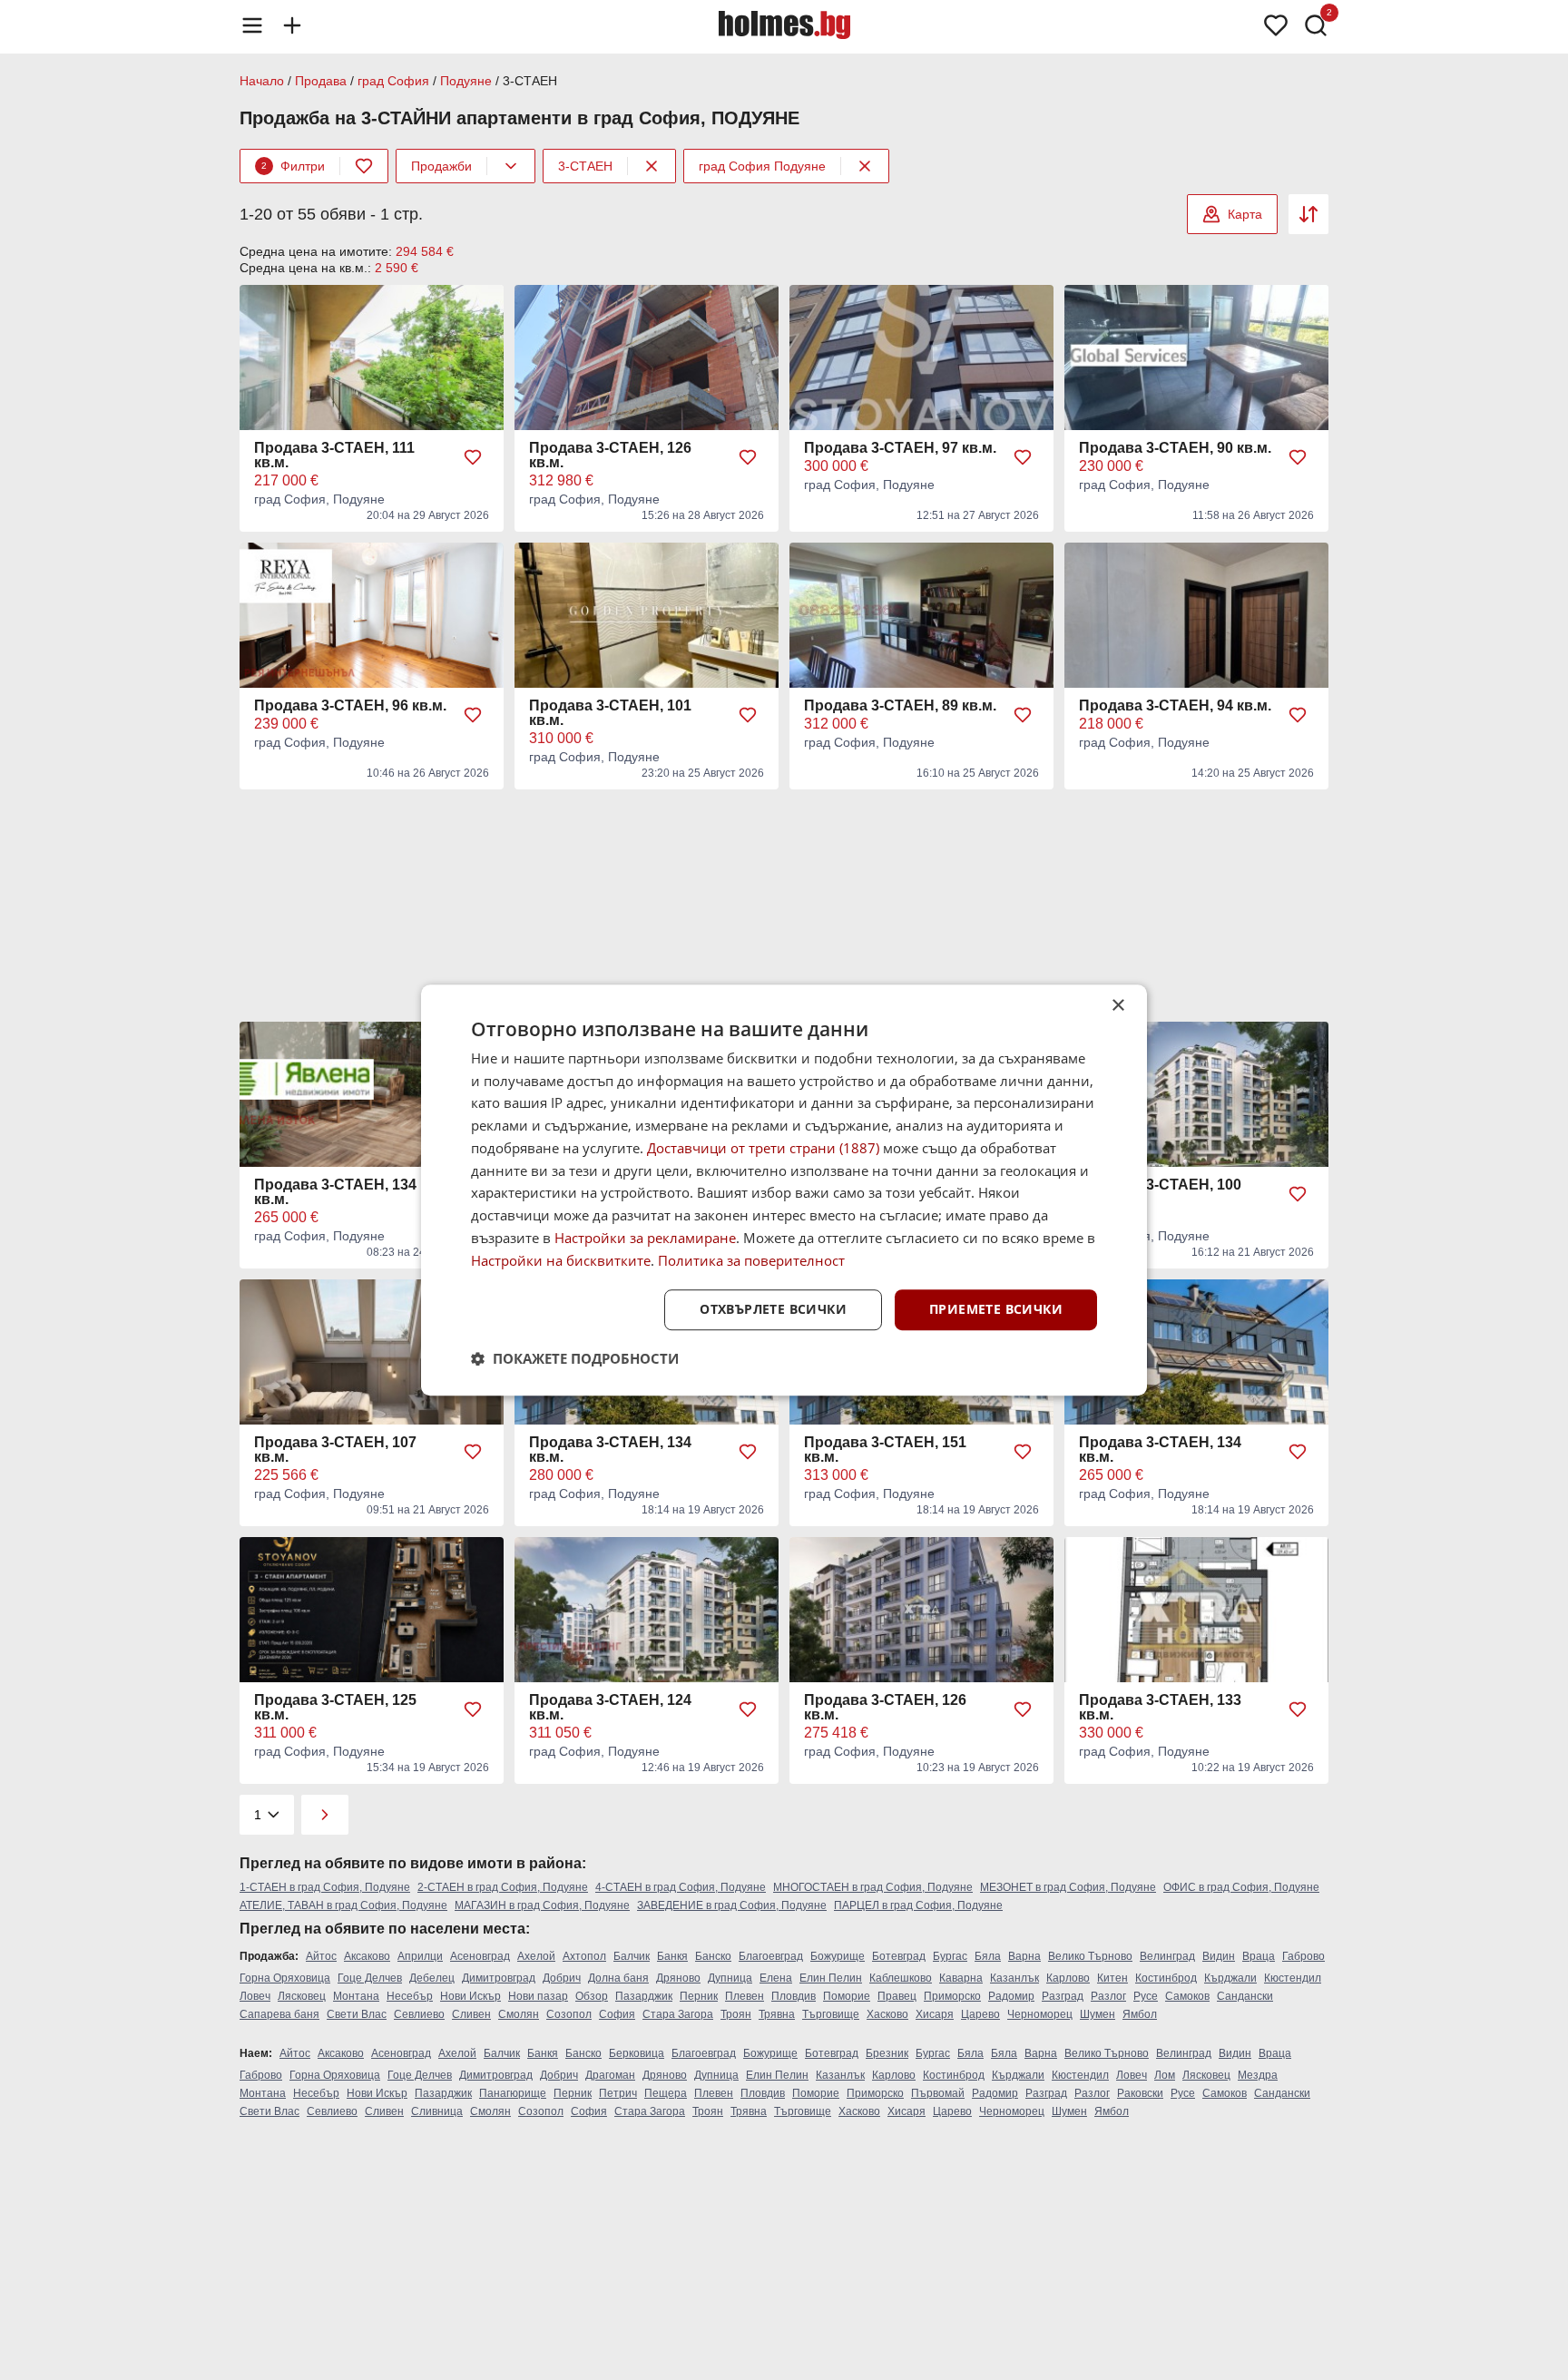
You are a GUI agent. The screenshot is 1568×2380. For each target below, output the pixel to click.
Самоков (1187, 1996)
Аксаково (367, 1956)
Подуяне (466, 81)
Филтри (293, 166)
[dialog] (784, 1190)
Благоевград (771, 1956)
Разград (1063, 1996)
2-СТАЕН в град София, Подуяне (503, 1887)
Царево (980, 2014)
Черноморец (1040, 2014)
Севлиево (419, 2014)
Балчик (632, 1956)
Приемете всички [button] (996, 1310)
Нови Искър (470, 1996)
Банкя (672, 1956)
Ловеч (255, 1996)
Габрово (1303, 1956)
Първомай (938, 2093)
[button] (575, 1358)
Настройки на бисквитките (561, 1260)
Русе (1146, 1996)
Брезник (887, 2053)
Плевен (745, 1996)
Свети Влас (357, 2014)
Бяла (988, 1956)
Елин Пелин (831, 1978)
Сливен (471, 2014)
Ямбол (1140, 2014)
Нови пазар (538, 1996)
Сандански (1245, 1996)
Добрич (562, 1978)
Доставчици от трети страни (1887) (763, 1148)
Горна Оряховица (285, 1978)
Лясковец (302, 1996)
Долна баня (618, 1978)
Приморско (952, 1996)
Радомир (1011, 1996)
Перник (699, 1996)
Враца (1259, 1956)
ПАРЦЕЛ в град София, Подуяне (918, 1905)
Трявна (777, 2014)
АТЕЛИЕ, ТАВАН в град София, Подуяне (343, 1905)
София (617, 2014)
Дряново (678, 1978)
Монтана (356, 1996)
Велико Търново (1090, 1956)
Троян (736, 2014)
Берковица (637, 2053)
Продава (321, 81)
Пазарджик (644, 1996)
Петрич (618, 2093)
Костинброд (1166, 1978)
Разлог (1108, 1996)
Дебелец (432, 1978)
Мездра (1258, 2075)
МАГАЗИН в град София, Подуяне (542, 1905)
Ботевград (899, 1956)
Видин (1219, 1956)
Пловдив (794, 1996)
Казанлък (1014, 1978)
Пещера (666, 2093)
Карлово (1068, 1978)
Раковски (1140, 2093)
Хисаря (935, 2014)
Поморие (847, 1996)
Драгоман (610, 2075)
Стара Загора (678, 2014)
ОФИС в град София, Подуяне (1241, 1887)
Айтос (321, 1956)
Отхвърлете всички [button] (773, 1310)
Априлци (420, 1956)
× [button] (1117, 1006)
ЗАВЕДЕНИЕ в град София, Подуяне (732, 1905)
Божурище (838, 1956)
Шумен (1098, 2014)
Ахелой (536, 1956)
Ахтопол (584, 1956)
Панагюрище (513, 2093)
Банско (713, 1956)
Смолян (519, 2014)
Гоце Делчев (370, 1978)
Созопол (569, 2014)
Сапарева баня (279, 2014)
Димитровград (499, 1978)
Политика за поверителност (751, 1260)
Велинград (1167, 1956)
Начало (262, 81)
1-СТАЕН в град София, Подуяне (325, 1887)
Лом (1165, 2075)
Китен (1112, 1978)
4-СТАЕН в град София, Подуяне (681, 1887)
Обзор (592, 1996)
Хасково (887, 2014)
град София (393, 81)
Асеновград (480, 1956)
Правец (897, 1996)
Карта (1245, 214)
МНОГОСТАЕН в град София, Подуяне (873, 1887)
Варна (1024, 1956)
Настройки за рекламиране (645, 1238)
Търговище (831, 2014)
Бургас (950, 1956)
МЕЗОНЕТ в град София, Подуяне (1068, 1887)
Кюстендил (1293, 1978)
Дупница (730, 1978)
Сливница (437, 2111)
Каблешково (901, 1978)
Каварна (961, 1978)
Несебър (410, 1996)
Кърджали (1230, 1978)
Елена (776, 1978)
